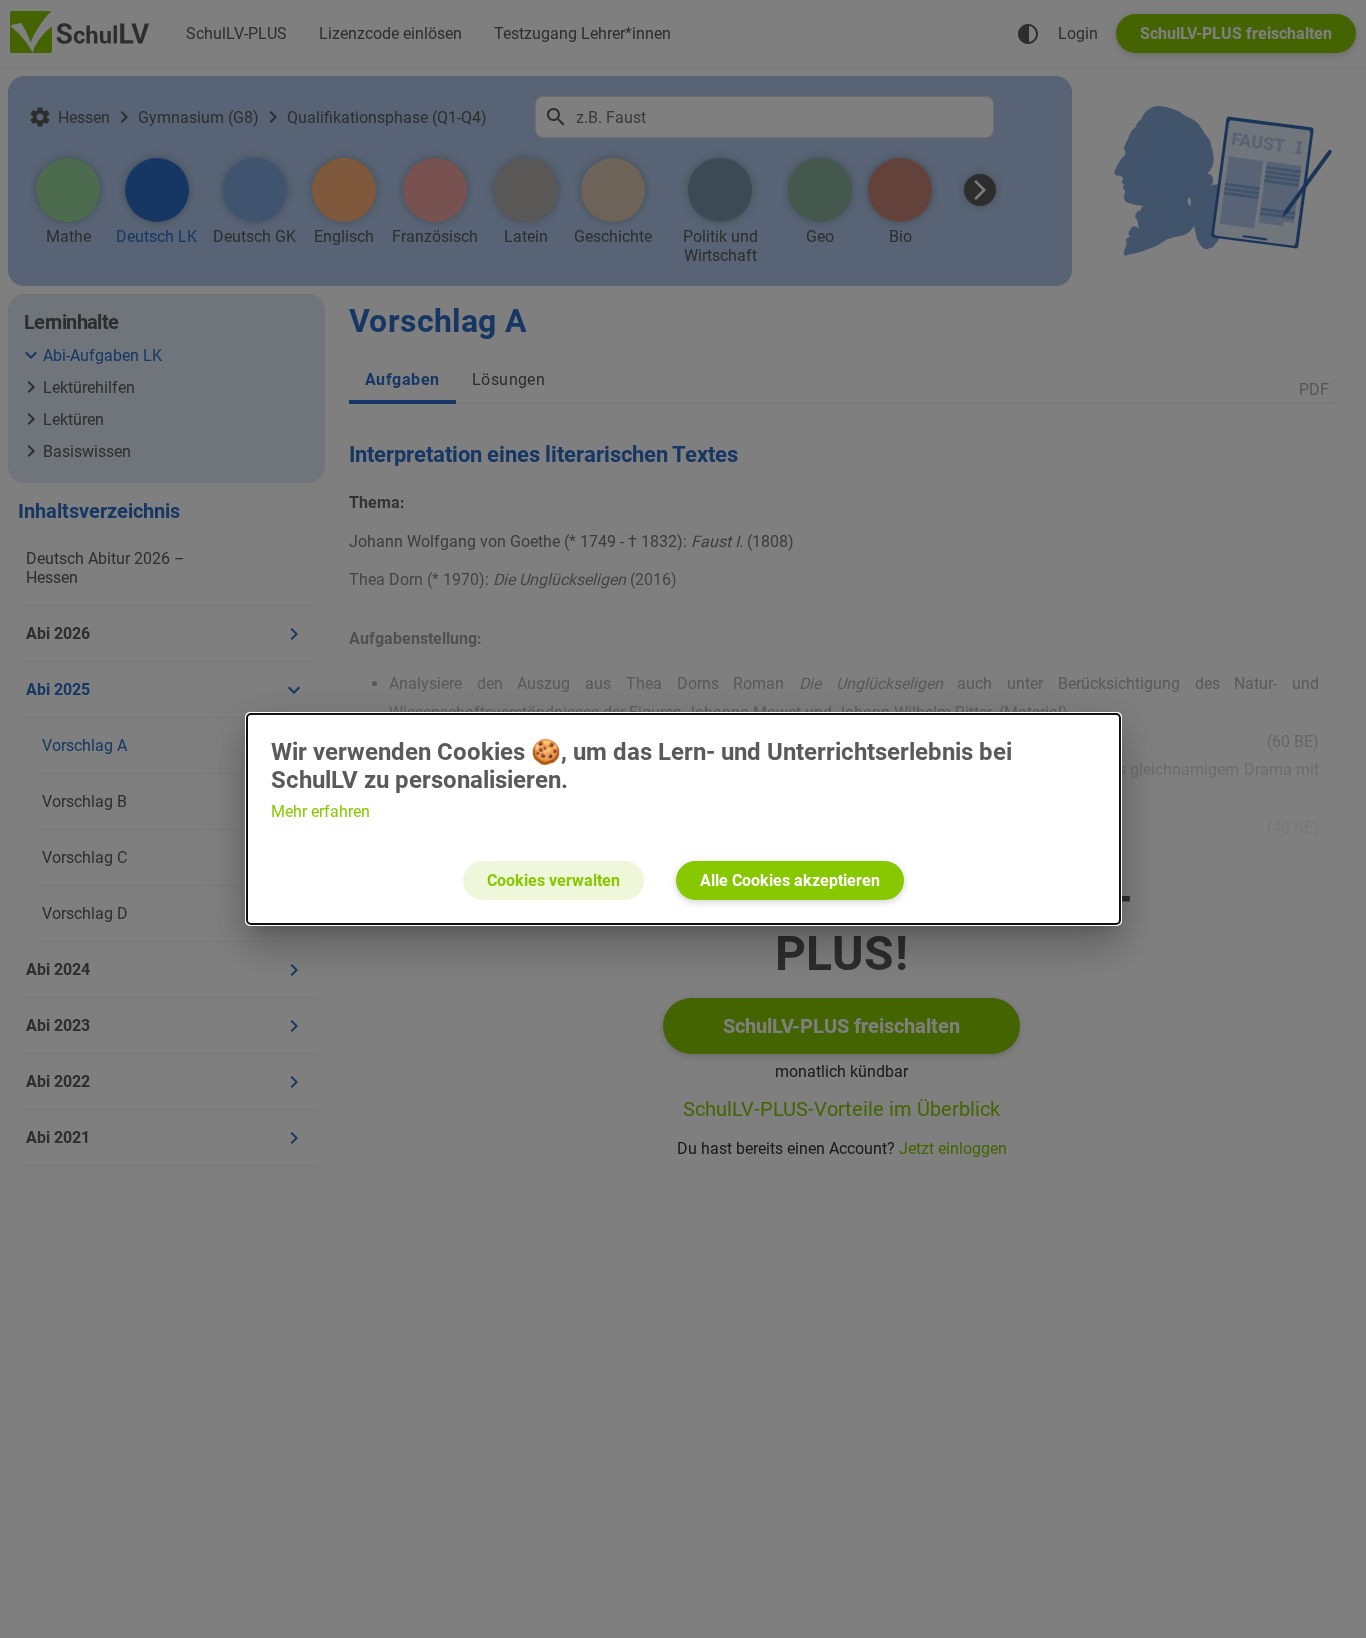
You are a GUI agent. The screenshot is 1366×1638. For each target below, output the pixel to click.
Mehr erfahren (320, 811)
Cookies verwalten (553, 880)
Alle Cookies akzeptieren (790, 880)
